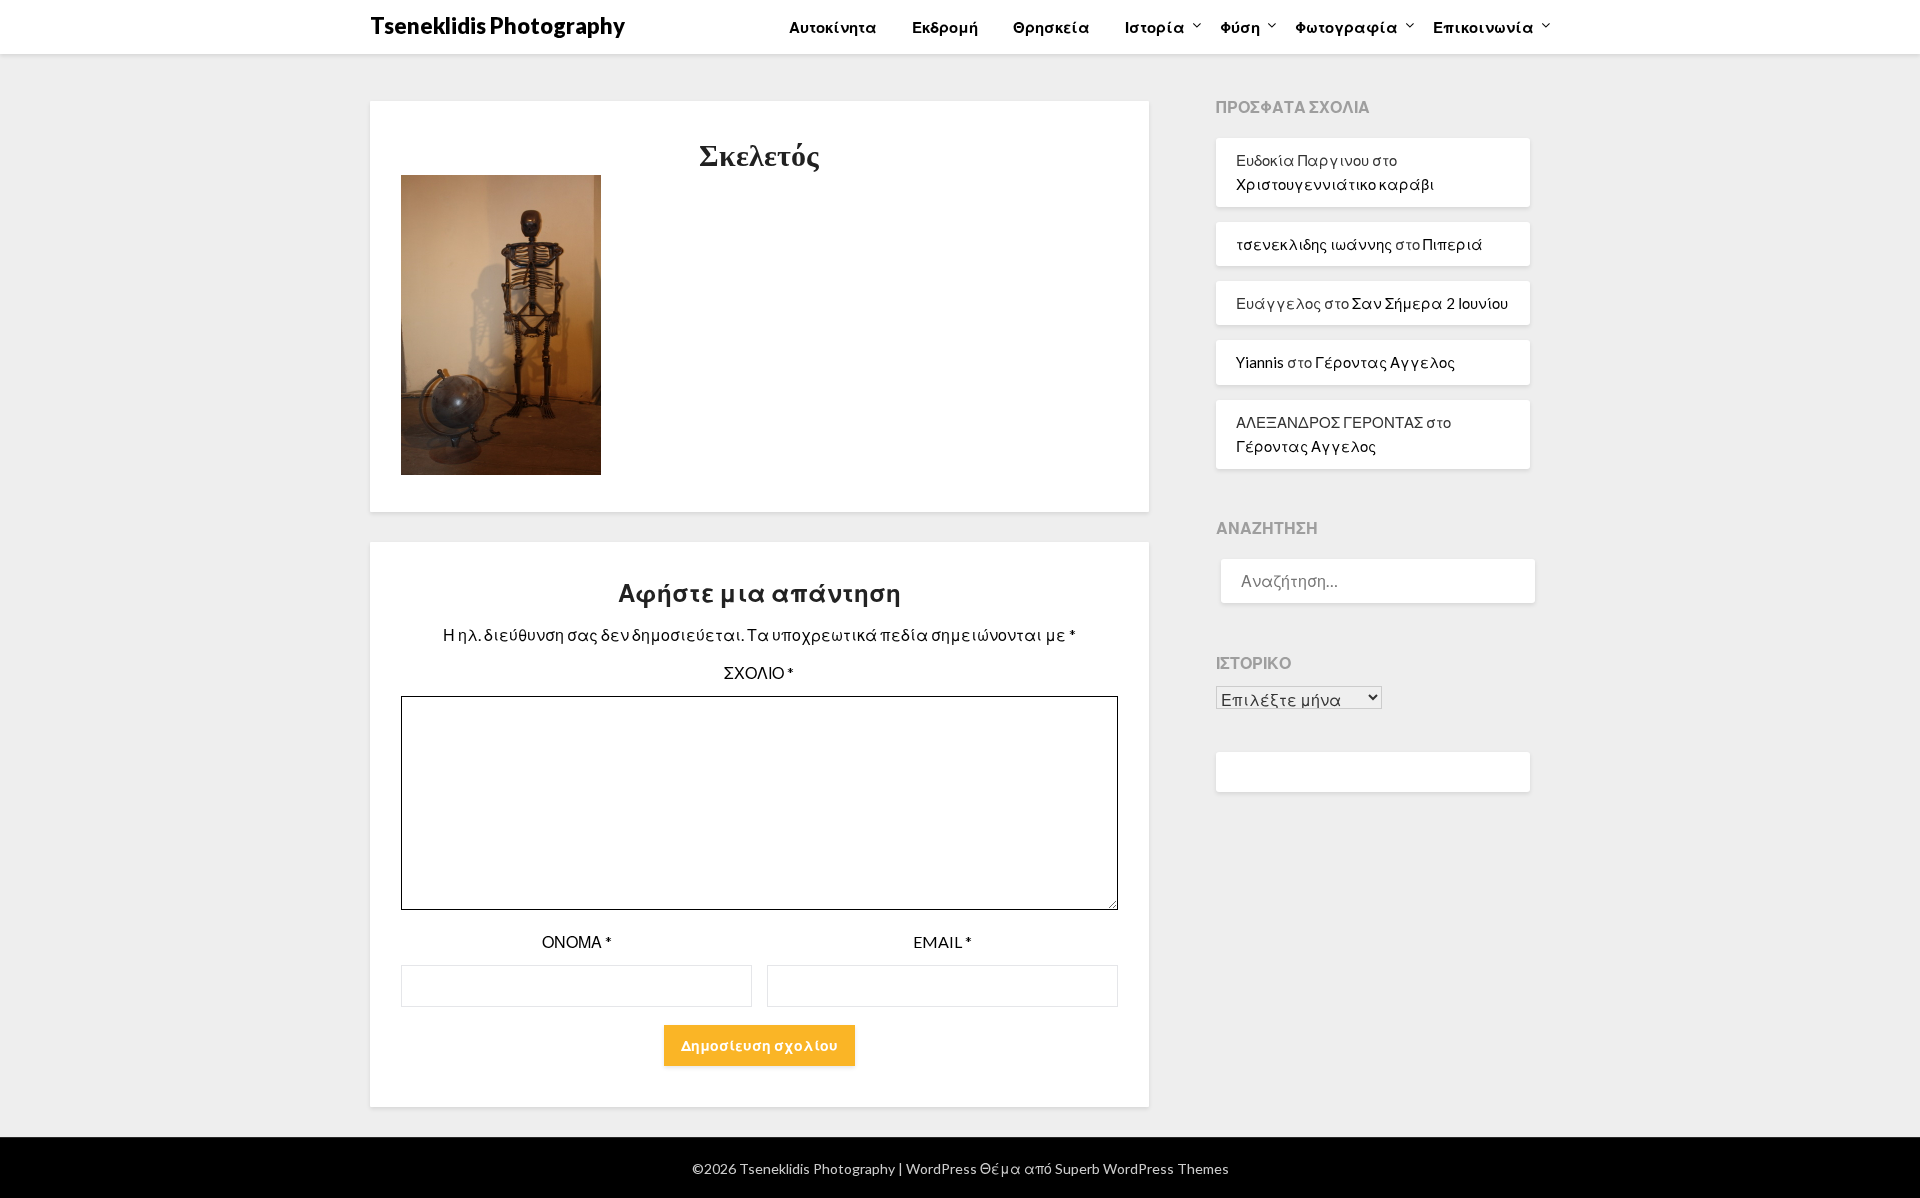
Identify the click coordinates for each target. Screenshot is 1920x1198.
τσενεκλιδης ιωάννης (1314, 244)
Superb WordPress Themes (1142, 1168)
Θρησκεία (1051, 27)
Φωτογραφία (1346, 27)
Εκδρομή (945, 27)
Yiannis (1260, 362)
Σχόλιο (759, 672)
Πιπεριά (1453, 244)
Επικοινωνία (1483, 27)
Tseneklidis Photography (497, 25)
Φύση (1240, 27)
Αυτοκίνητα (833, 27)
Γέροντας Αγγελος (1385, 362)
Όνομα (577, 941)
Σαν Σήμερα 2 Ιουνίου (1430, 303)
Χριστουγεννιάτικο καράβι (1335, 184)
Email (942, 941)
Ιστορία (1155, 27)
